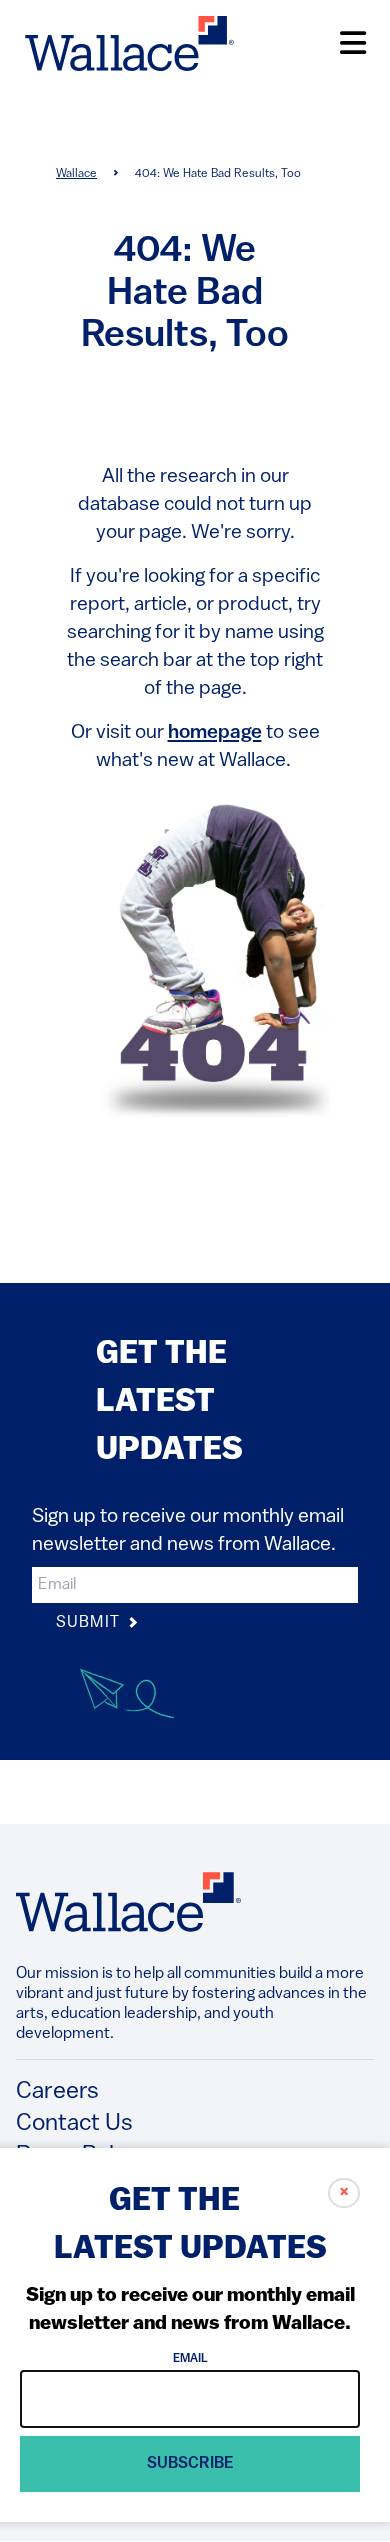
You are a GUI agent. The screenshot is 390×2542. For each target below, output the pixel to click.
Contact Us (74, 2124)
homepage (215, 733)
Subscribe (190, 2464)
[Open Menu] (353, 43)
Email (190, 2359)
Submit (90, 1623)
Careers (57, 2092)
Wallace (76, 174)
